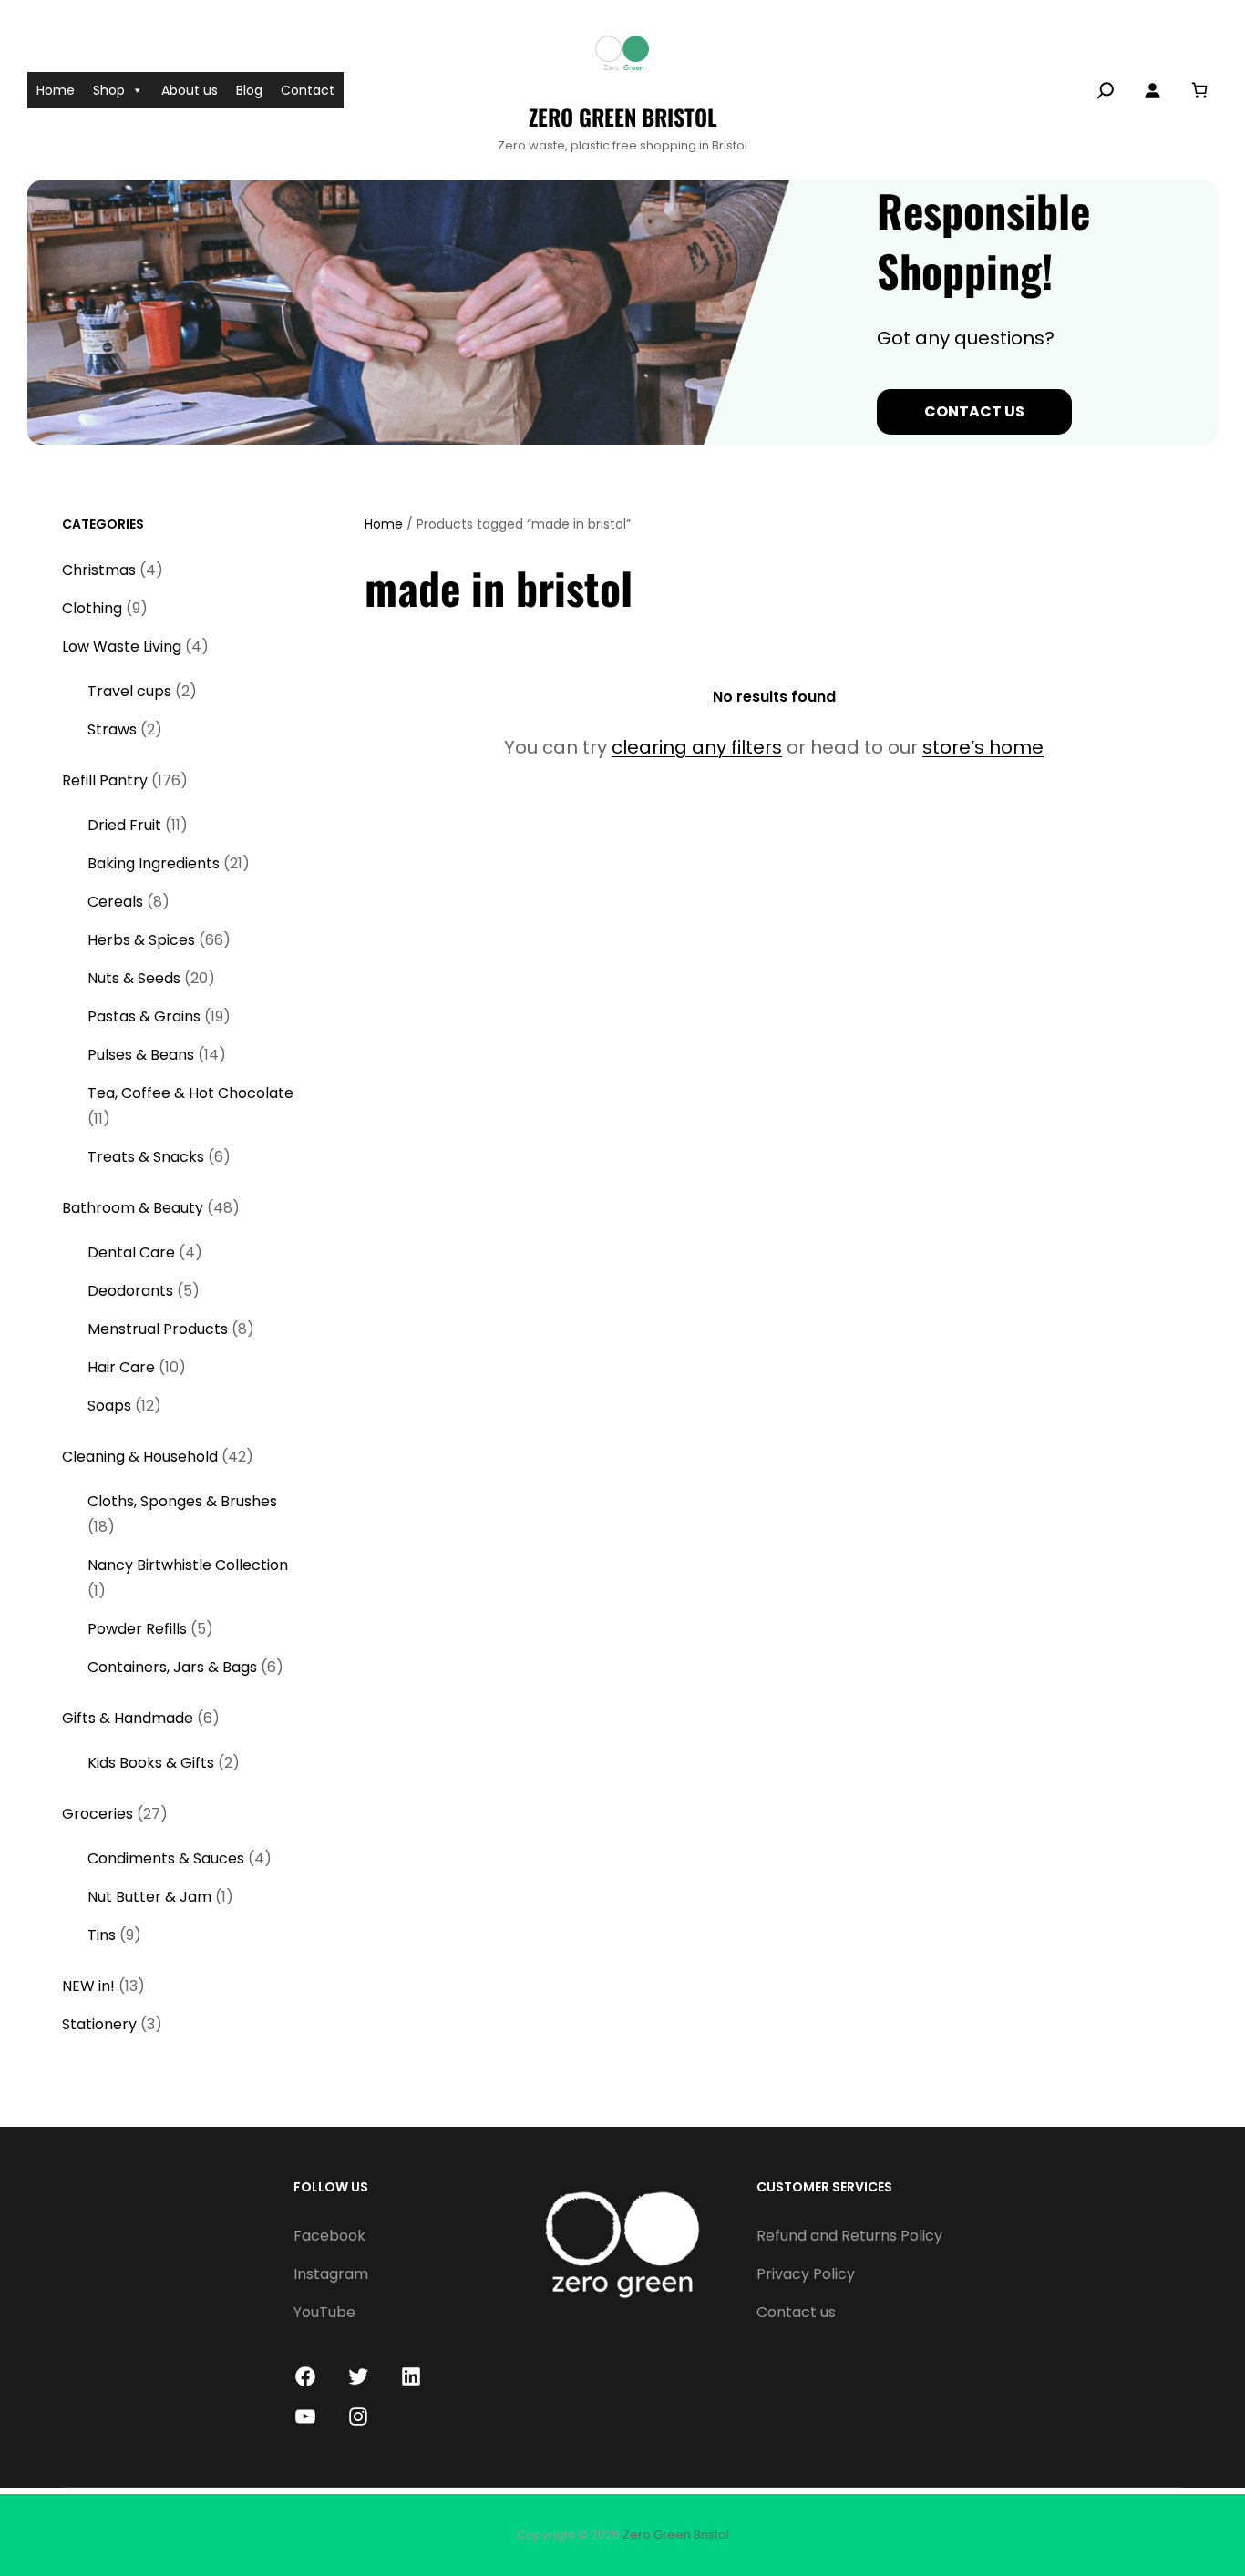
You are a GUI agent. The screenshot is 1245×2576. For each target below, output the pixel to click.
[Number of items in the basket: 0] (1199, 90)
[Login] (1152, 90)
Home (56, 90)
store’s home (983, 747)
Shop (109, 90)
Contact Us (974, 411)
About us (190, 90)
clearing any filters (697, 747)
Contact (308, 90)
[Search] (1106, 90)
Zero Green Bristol (623, 117)
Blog (249, 90)
